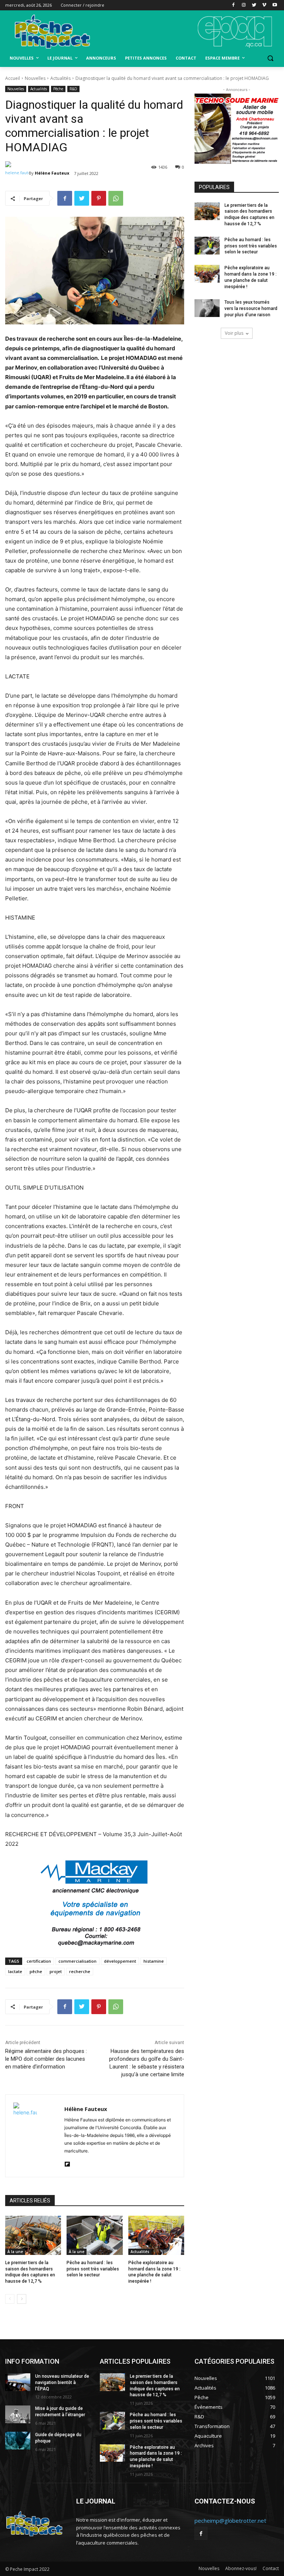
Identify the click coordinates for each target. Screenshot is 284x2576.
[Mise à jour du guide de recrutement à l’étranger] (18, 2414)
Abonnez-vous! (241, 2568)
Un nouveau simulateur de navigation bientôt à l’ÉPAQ (62, 2383)
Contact (271, 2568)
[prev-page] (10, 2299)
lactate (15, 1971)
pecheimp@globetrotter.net (230, 2521)
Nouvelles (35, 78)
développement (120, 1961)
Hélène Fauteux (52, 173)
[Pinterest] (99, 198)
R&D (73, 89)
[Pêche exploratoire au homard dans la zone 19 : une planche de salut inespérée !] (156, 2235)
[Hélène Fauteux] (17, 173)
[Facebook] (234, 5)
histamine (154, 1961)
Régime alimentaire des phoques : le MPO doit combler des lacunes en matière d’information (46, 2059)
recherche (80, 1971)
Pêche (58, 89)
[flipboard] (67, 2163)
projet (56, 1971)
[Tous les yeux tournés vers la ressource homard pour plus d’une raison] (207, 308)
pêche (36, 1971)
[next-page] (22, 2299)
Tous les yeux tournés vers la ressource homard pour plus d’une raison (251, 308)
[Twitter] (254, 5)
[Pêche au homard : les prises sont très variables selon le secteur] (94, 2235)
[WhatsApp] (116, 198)
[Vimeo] (264, 5)
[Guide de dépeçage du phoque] (18, 2441)
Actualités (60, 78)
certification (39, 1961)
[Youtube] (275, 5)
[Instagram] (244, 5)
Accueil (13, 78)
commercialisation (77, 1961)
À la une (15, 2252)
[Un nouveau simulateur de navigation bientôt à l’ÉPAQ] (18, 2382)
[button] (270, 58)
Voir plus (234, 333)
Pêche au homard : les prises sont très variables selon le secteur (93, 2269)
